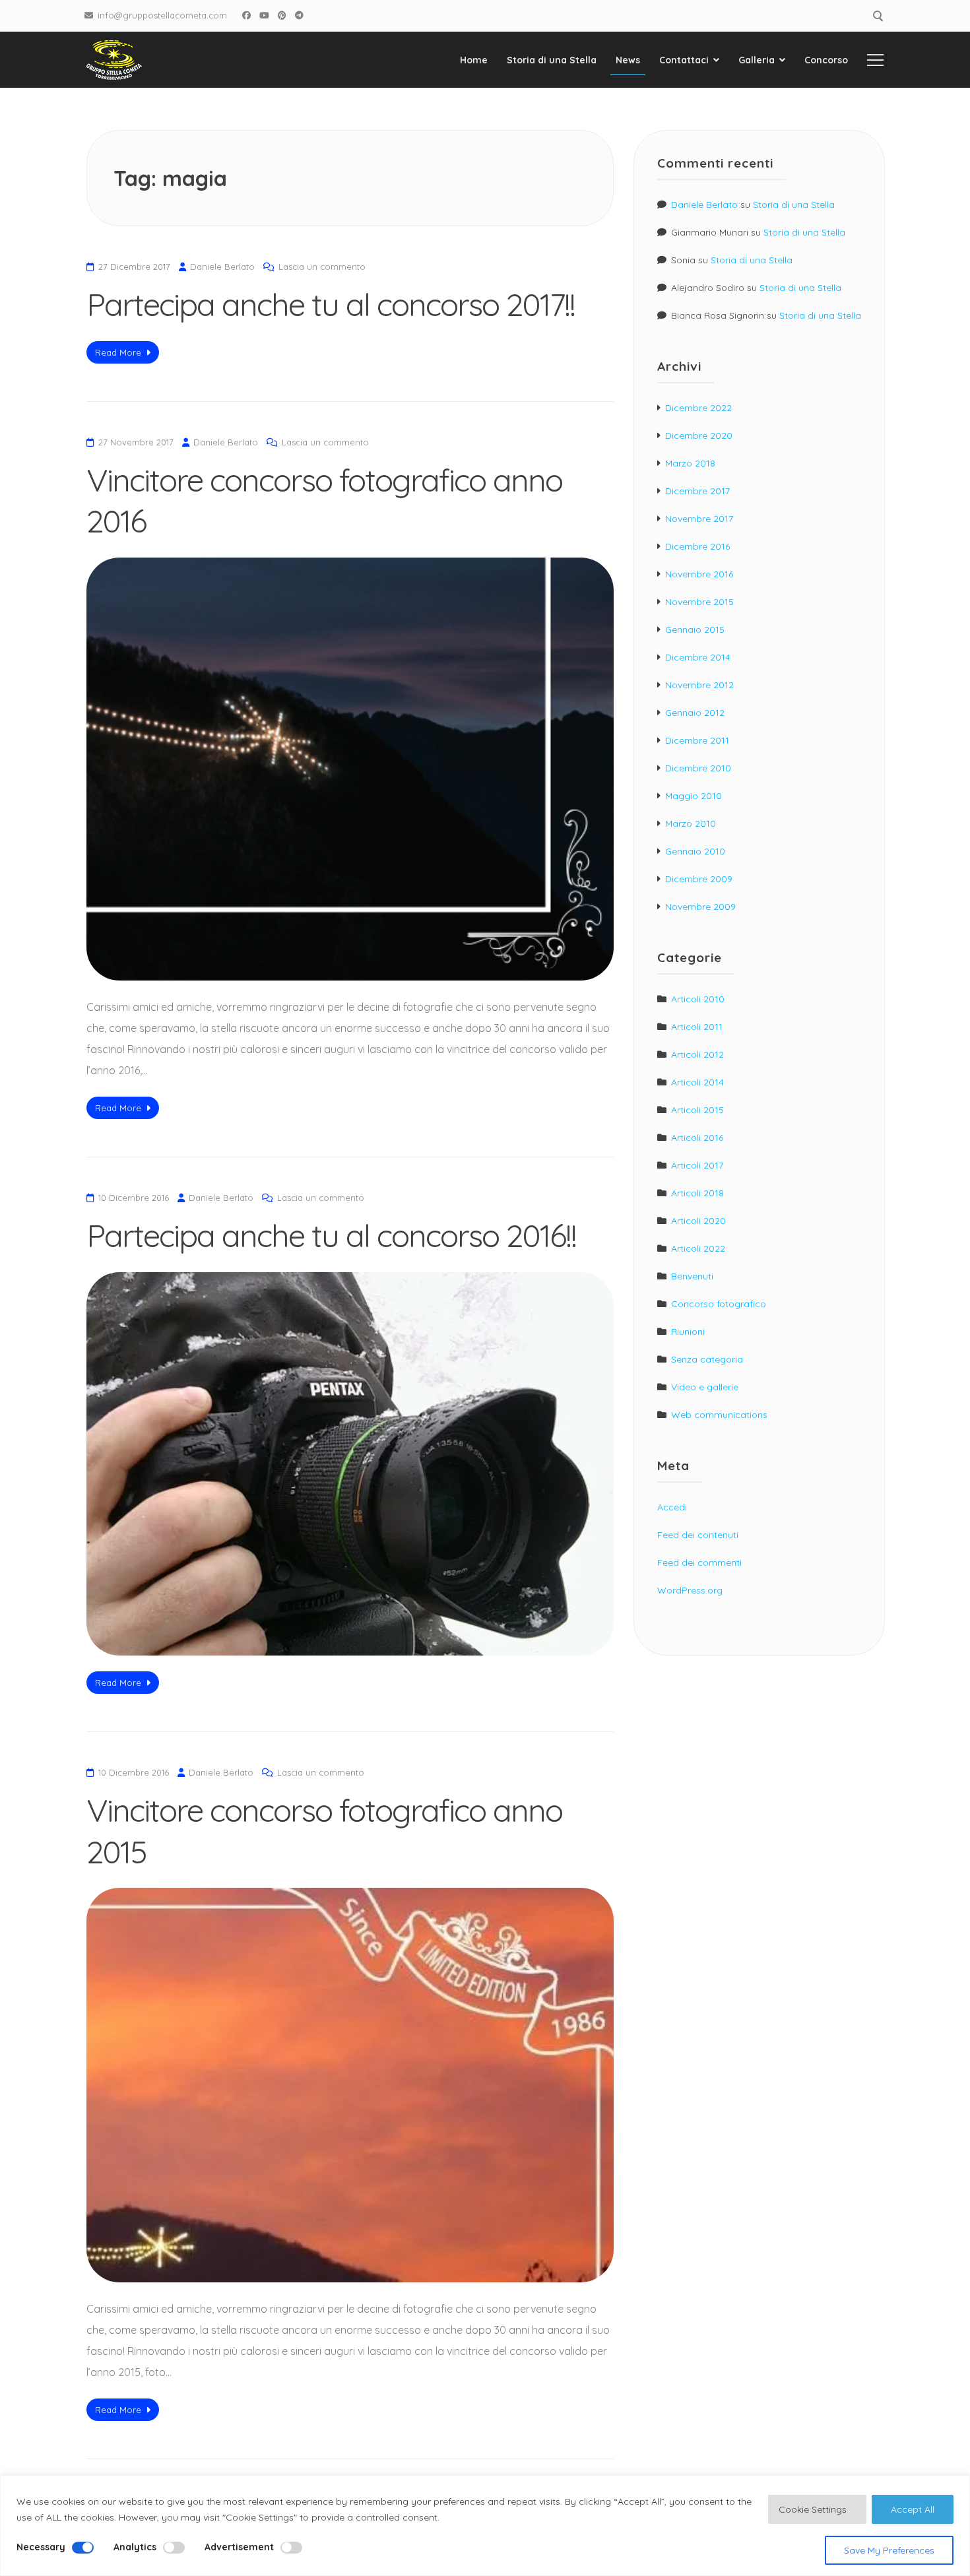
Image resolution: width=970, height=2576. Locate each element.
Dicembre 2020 (699, 435)
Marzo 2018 (690, 463)
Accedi (672, 1507)
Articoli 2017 (697, 1165)
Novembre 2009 (700, 907)
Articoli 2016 (697, 1138)
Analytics (135, 2547)
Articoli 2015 (697, 1110)
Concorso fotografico (719, 1304)
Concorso (826, 60)
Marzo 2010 (691, 823)
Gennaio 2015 (695, 629)
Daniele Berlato (222, 267)
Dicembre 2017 (697, 491)
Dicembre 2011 (697, 740)
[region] (485, 2526)
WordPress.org (690, 1590)
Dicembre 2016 (697, 546)
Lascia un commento (322, 267)
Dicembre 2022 (698, 408)
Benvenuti (692, 1276)
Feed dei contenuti (698, 1535)
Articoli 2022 (698, 1248)
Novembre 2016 (699, 574)
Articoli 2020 (698, 1221)
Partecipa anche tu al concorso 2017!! (331, 304)
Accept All (913, 2509)
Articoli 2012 (697, 1054)
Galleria (757, 60)
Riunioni (688, 1332)
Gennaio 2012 (695, 713)
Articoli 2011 (697, 1027)
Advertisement (239, 2547)
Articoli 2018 (697, 1193)
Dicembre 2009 (699, 879)
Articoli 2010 (698, 999)
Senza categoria (707, 1359)
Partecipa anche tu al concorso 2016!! (331, 1235)
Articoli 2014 (697, 1082)
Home (474, 60)
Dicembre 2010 (698, 768)
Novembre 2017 (699, 519)
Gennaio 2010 (695, 851)
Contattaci (684, 60)
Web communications (719, 1415)
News (628, 60)
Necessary (41, 2547)
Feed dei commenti (699, 1562)
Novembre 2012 (699, 685)
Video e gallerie (705, 1387)
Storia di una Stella (552, 60)
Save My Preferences (889, 2550)
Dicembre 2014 (698, 657)
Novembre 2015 (699, 602)
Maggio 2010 (694, 796)
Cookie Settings (813, 2509)
